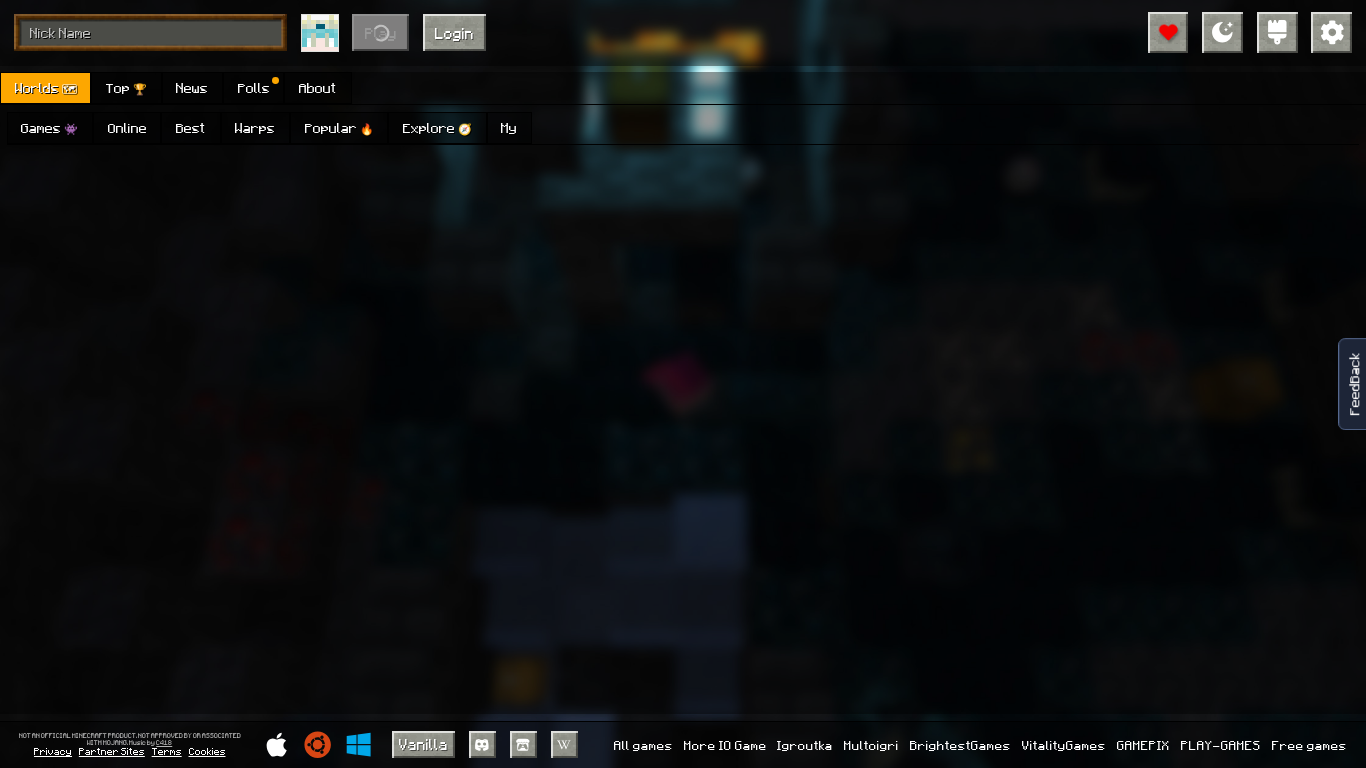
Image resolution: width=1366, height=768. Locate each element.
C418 (164, 743)
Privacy (53, 751)
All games (643, 745)
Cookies (207, 751)
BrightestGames (960, 745)
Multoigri (871, 745)
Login (454, 33)
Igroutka (805, 745)
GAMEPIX (1143, 745)
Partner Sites (112, 751)
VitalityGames (1064, 745)
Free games (1309, 745)
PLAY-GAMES (1221, 745)
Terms (167, 751)
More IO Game (725, 745)
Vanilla (423, 744)
